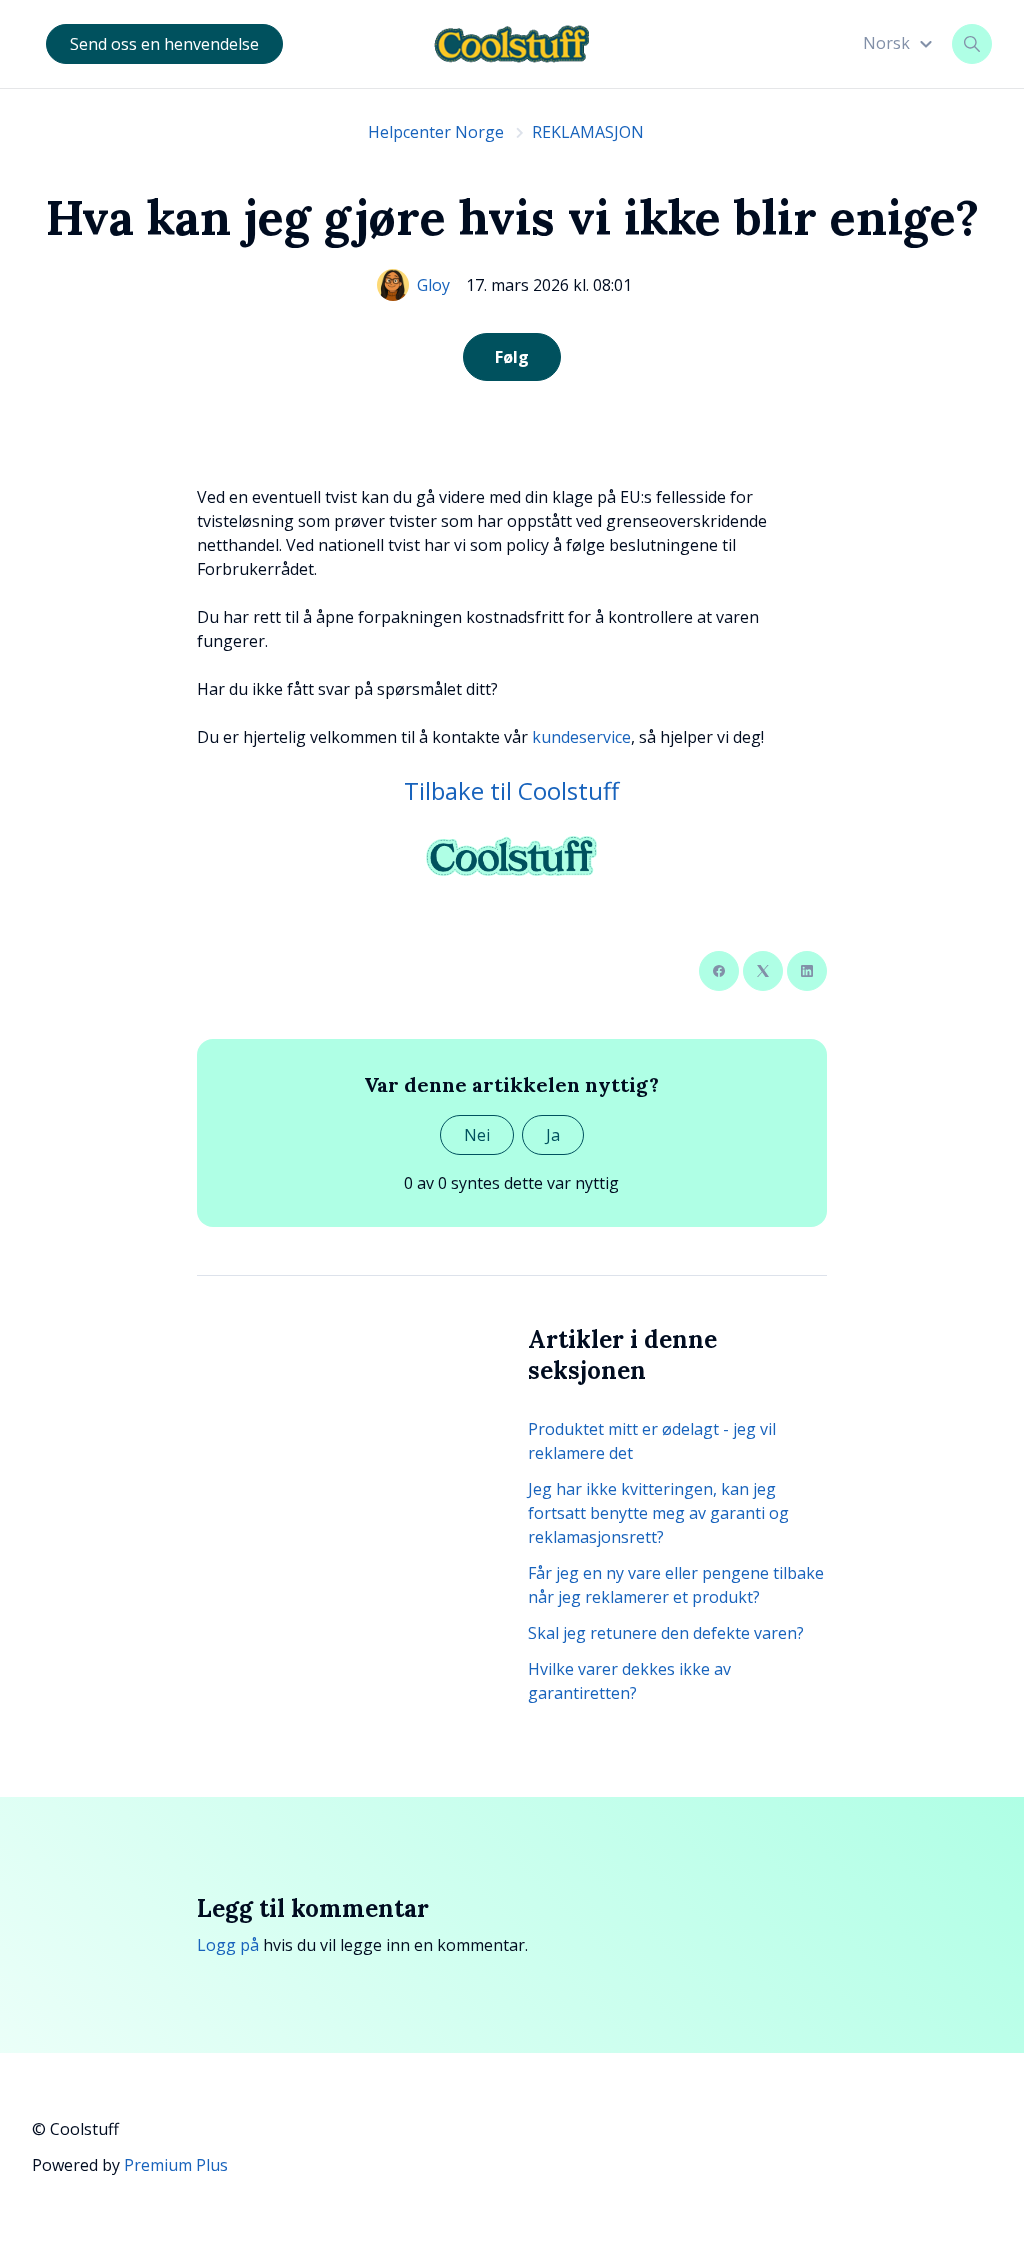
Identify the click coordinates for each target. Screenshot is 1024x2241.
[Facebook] (719, 971)
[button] (900, 43)
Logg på (228, 1945)
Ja (553, 1135)
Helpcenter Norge (436, 132)
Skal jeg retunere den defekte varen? (666, 1633)
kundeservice (581, 737)
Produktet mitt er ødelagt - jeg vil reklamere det (652, 1441)
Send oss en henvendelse (164, 44)
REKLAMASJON (588, 132)
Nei (477, 1135)
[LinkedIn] (807, 971)
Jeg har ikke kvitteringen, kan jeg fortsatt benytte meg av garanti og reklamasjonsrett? (658, 1513)
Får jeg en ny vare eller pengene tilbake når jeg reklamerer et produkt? (676, 1585)
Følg (512, 357)
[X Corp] (763, 971)
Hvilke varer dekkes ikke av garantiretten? (629, 1681)
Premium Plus (176, 2165)
